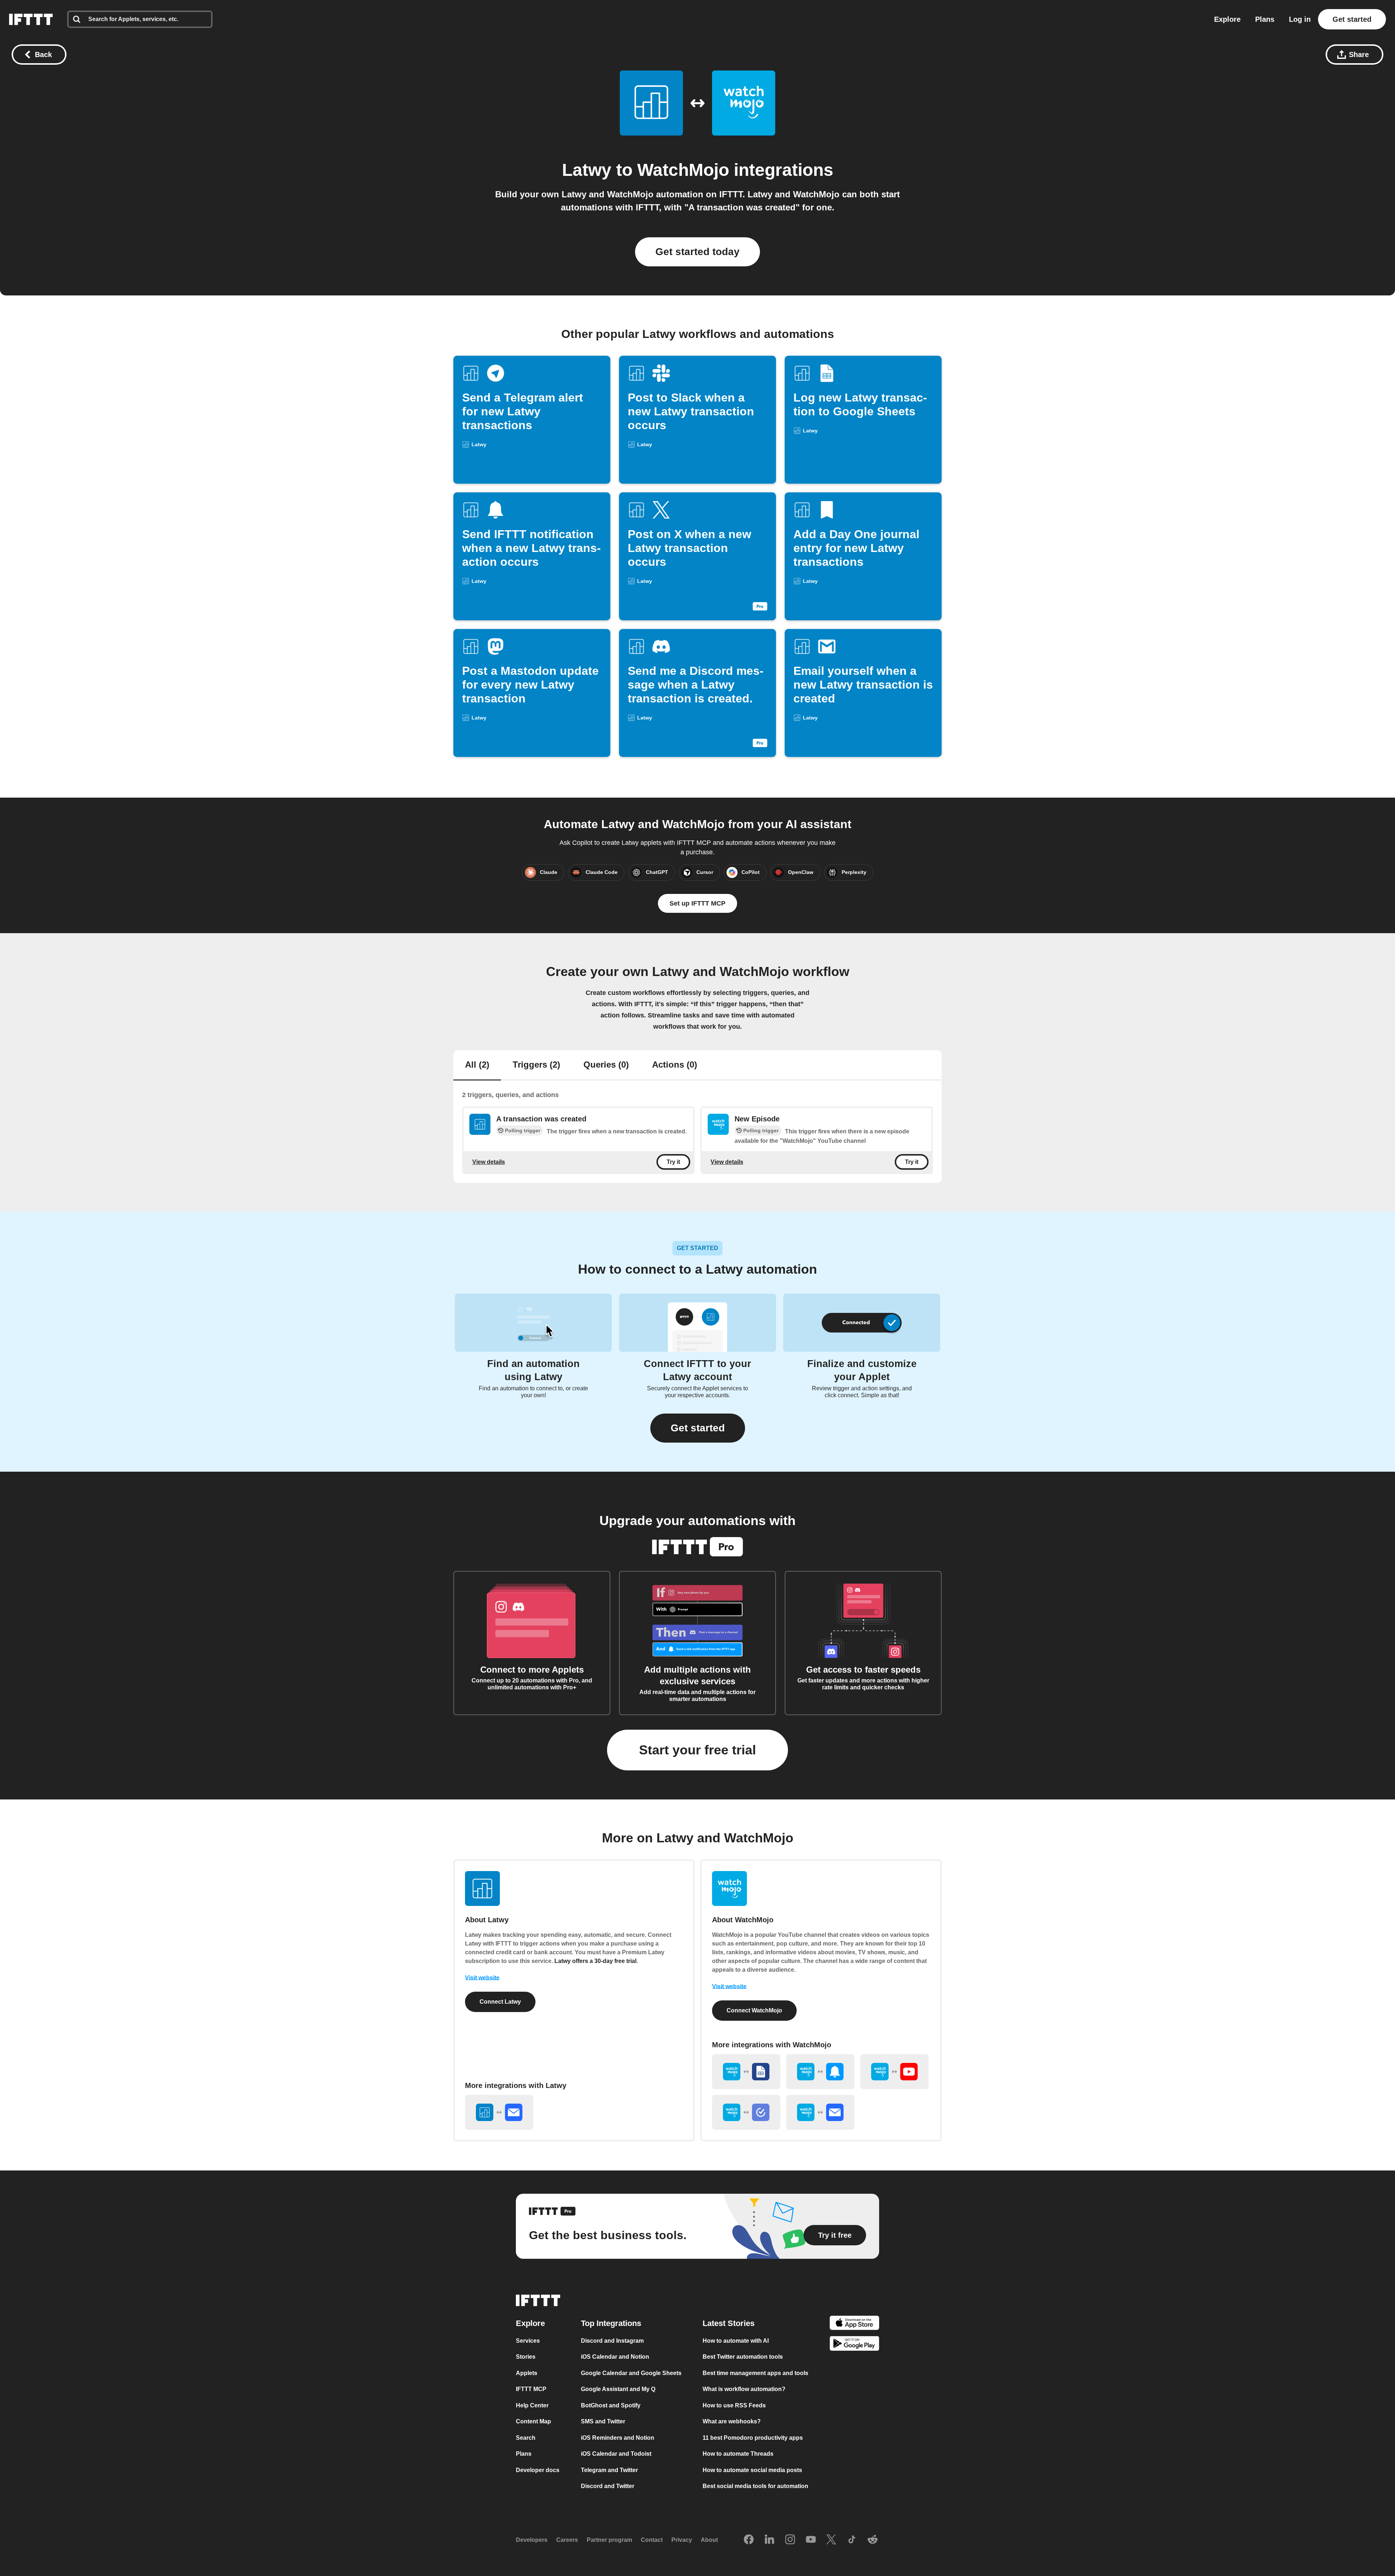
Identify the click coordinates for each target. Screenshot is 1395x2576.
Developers (532, 2540)
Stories (526, 2357)
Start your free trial (697, 1750)
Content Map (533, 2421)
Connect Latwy (500, 2002)
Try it (673, 1162)
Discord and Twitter (608, 2486)
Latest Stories (729, 2323)
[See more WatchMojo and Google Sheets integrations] (746, 2072)
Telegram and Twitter (609, 2470)
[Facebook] (749, 2540)
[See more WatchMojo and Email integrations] (820, 2112)
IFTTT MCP (531, 2389)
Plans (1265, 19)
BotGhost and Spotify (611, 2405)
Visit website (482, 1978)
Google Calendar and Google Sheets (631, 2373)
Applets (527, 2373)
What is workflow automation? (744, 2389)
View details (489, 1162)
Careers (567, 2540)
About (709, 2540)
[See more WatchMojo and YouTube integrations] (894, 2072)
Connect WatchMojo (754, 2010)
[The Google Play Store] (854, 2345)
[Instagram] (790, 2540)
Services (528, 2340)
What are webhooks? (732, 2421)
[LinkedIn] (769, 2540)
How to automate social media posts (752, 2470)
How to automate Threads (738, 2454)
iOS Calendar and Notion (615, 2357)
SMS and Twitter (603, 2421)
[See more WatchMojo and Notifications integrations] (820, 2072)
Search (526, 2437)
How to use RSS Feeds (734, 2405)
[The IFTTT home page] (31, 19)
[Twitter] (831, 2540)
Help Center (532, 2405)
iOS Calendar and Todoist (616, 2454)
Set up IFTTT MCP (697, 903)
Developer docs (538, 2470)
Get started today (697, 252)
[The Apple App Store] (854, 2324)
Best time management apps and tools (755, 2373)
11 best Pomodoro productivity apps (753, 2437)
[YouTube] (811, 2540)
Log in (1300, 19)
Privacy (682, 2540)
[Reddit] (873, 2540)
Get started (1352, 19)
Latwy (587, 170)
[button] (698, 1428)
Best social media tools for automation (755, 2486)
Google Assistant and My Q (618, 2389)
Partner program (609, 2540)
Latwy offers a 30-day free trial (595, 1961)
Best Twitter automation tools (743, 2357)
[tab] (477, 1065)
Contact (652, 2540)
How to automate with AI (736, 2340)
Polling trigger (523, 1130)
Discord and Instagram (612, 2340)
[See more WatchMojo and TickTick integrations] (746, 2112)
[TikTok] (852, 2540)
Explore (1227, 19)
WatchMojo (683, 170)
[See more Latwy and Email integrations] (499, 2112)
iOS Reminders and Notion (618, 2437)
